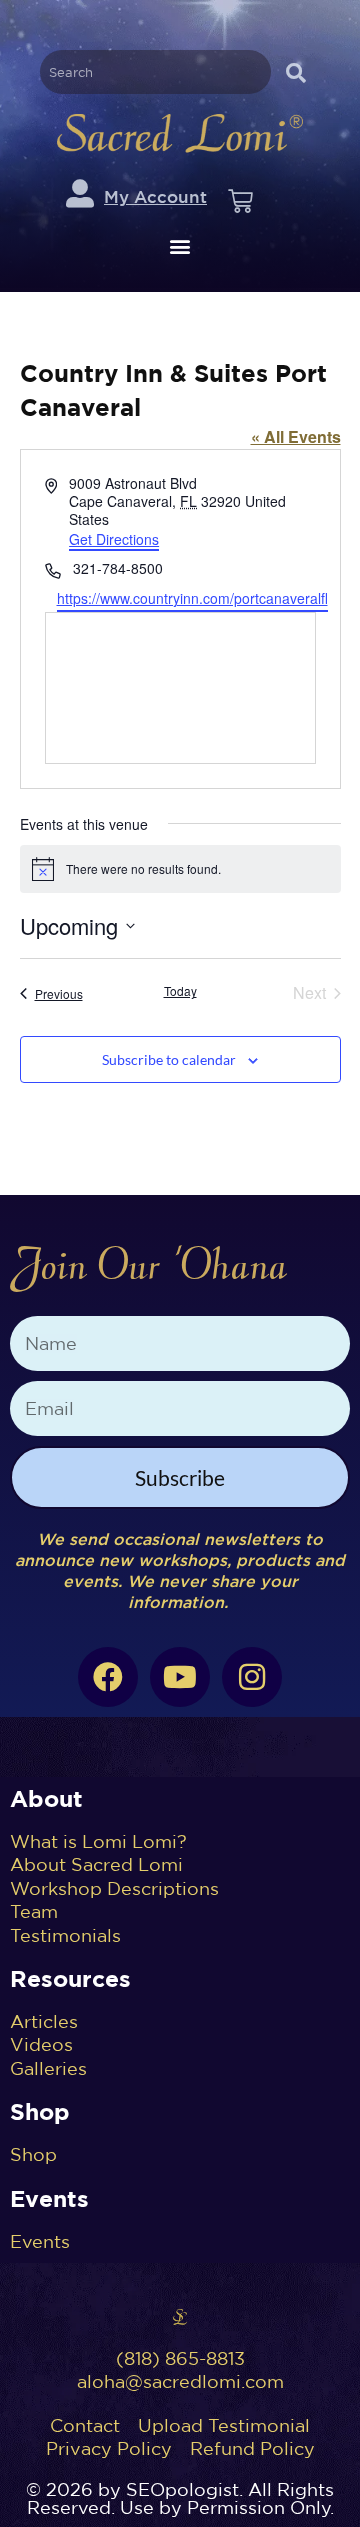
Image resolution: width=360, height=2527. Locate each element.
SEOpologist (182, 2489)
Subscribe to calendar (169, 1059)
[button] (180, 245)
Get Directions (114, 539)
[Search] (295, 72)
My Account (155, 196)
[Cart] (240, 201)
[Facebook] (108, 1677)
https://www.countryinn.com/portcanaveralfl (192, 598)
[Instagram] (252, 1677)
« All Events (296, 436)
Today (180, 991)
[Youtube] (180, 1677)
